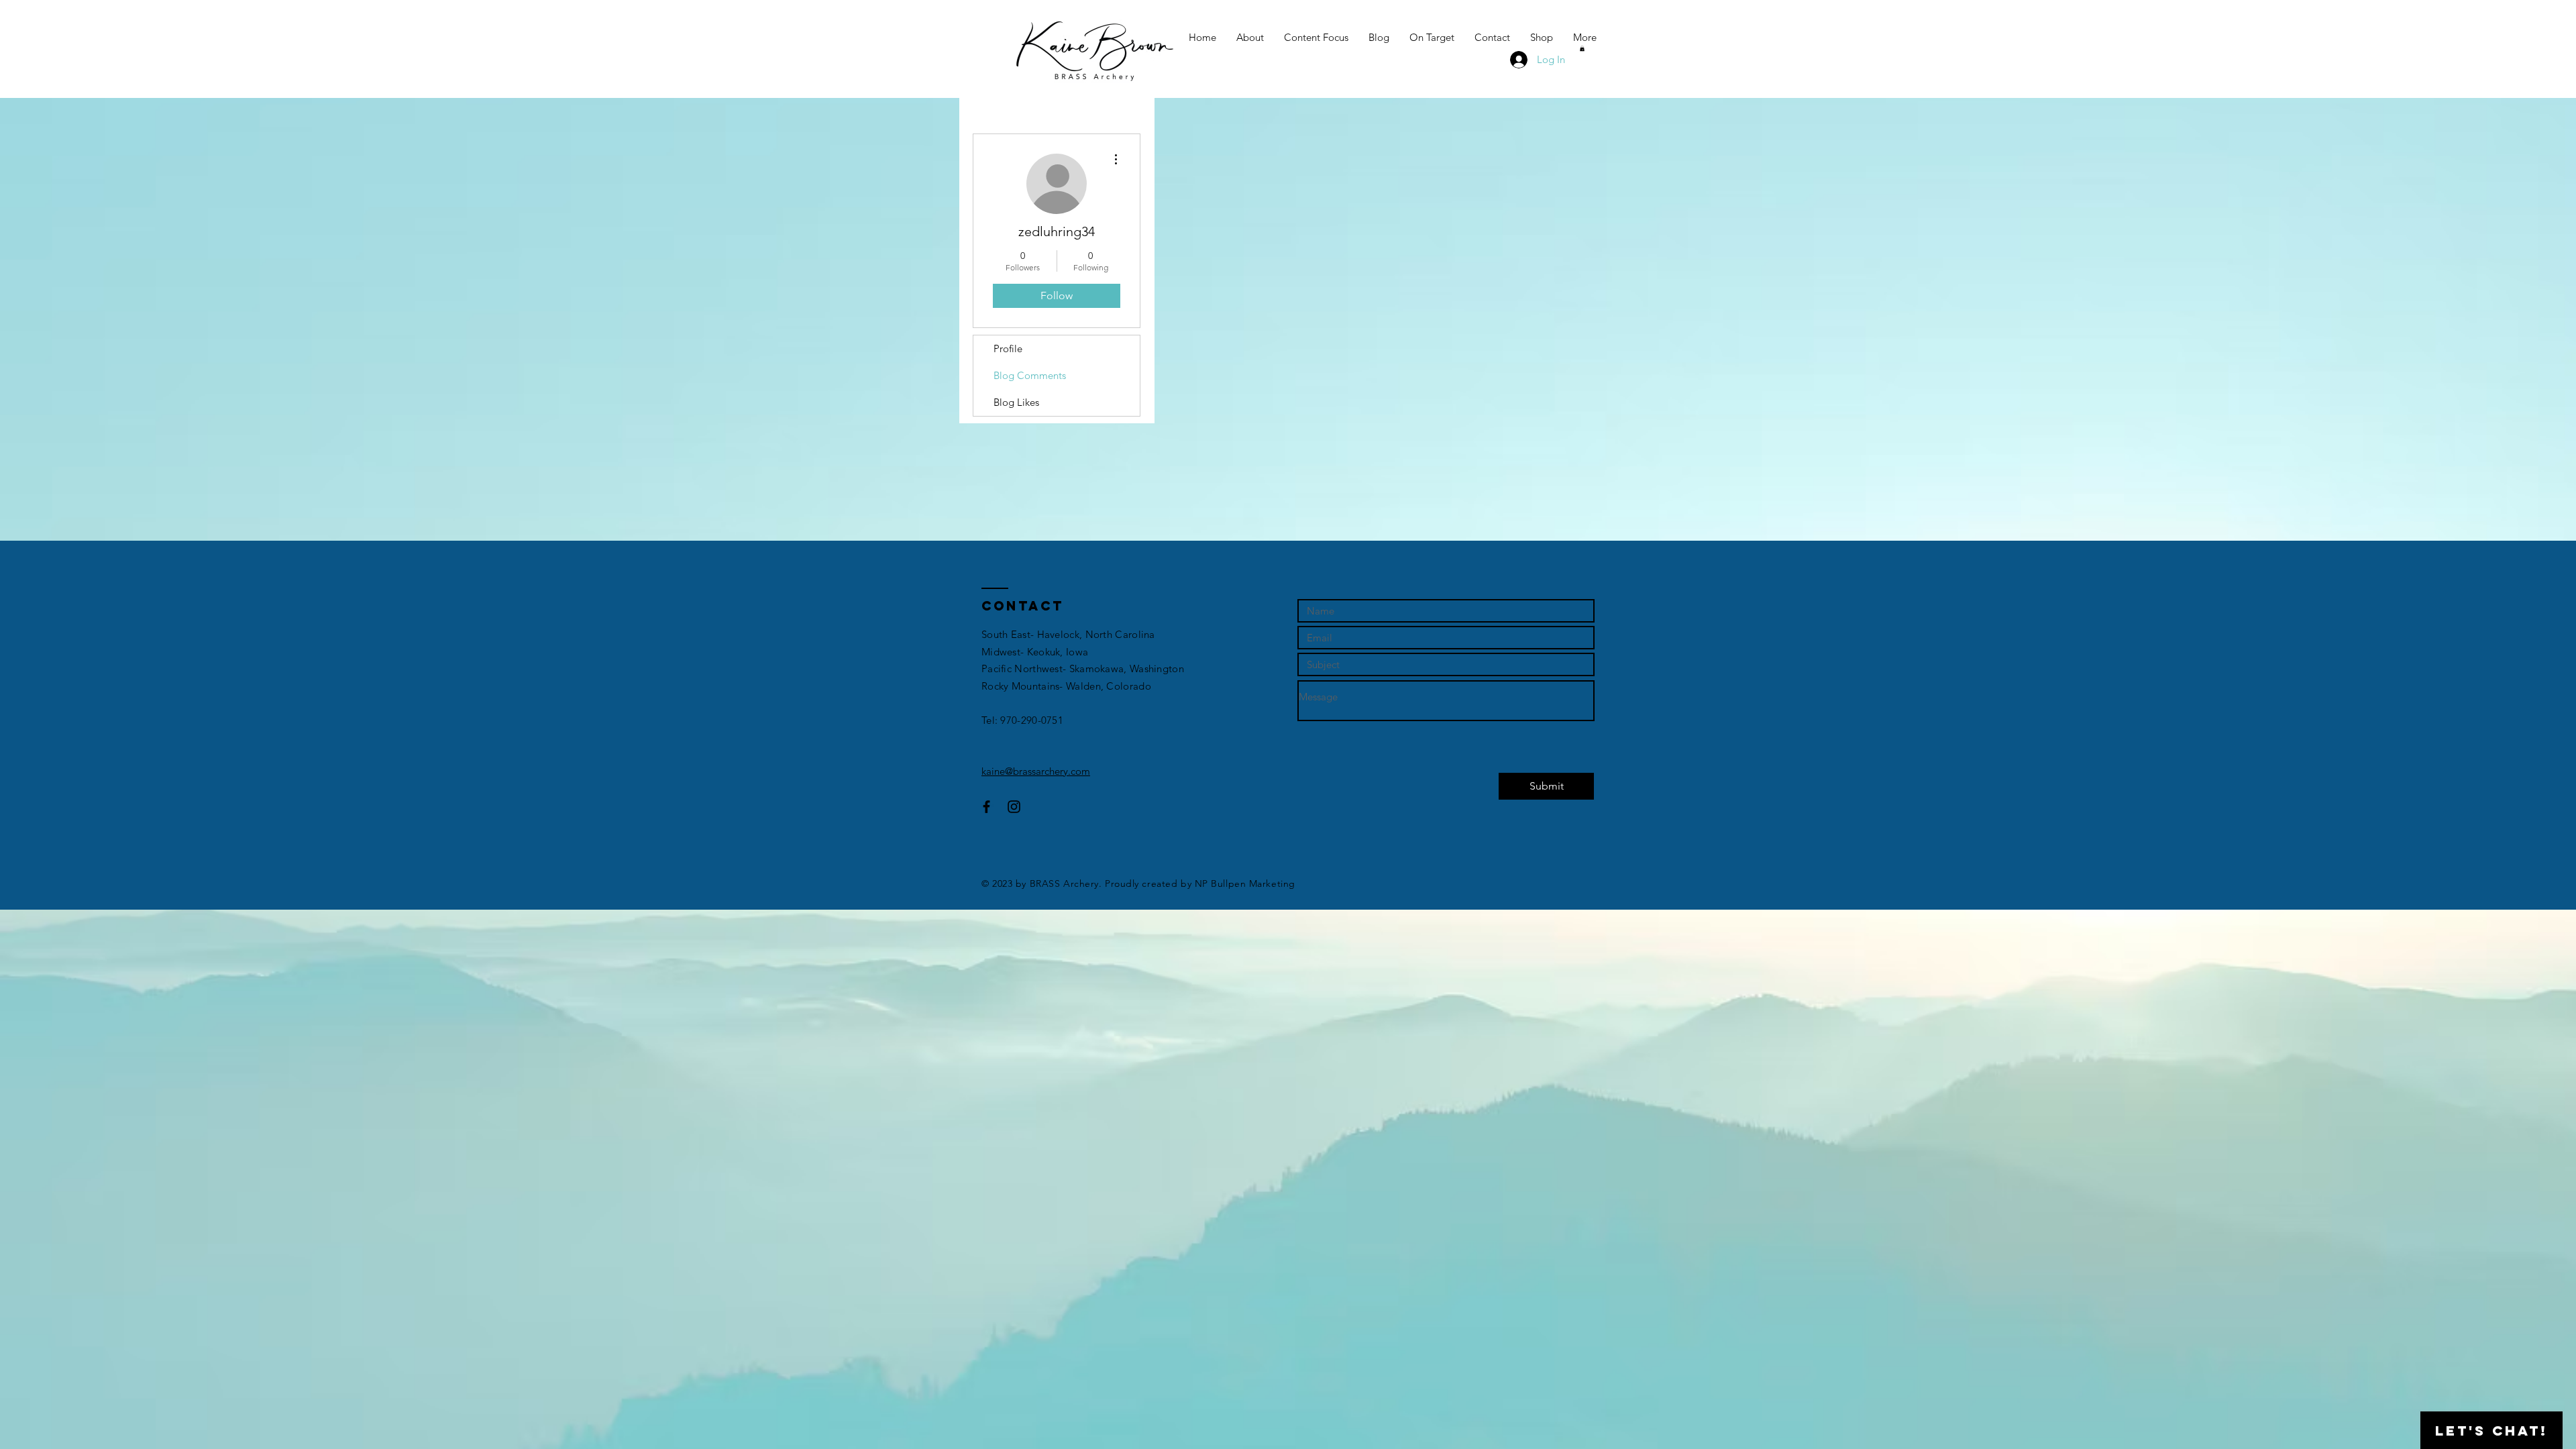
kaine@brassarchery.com (1036, 771)
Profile (1008, 348)
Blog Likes (1016, 402)
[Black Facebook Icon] (986, 807)
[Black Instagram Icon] (1014, 807)
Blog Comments (1030, 375)
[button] (1582, 48)
